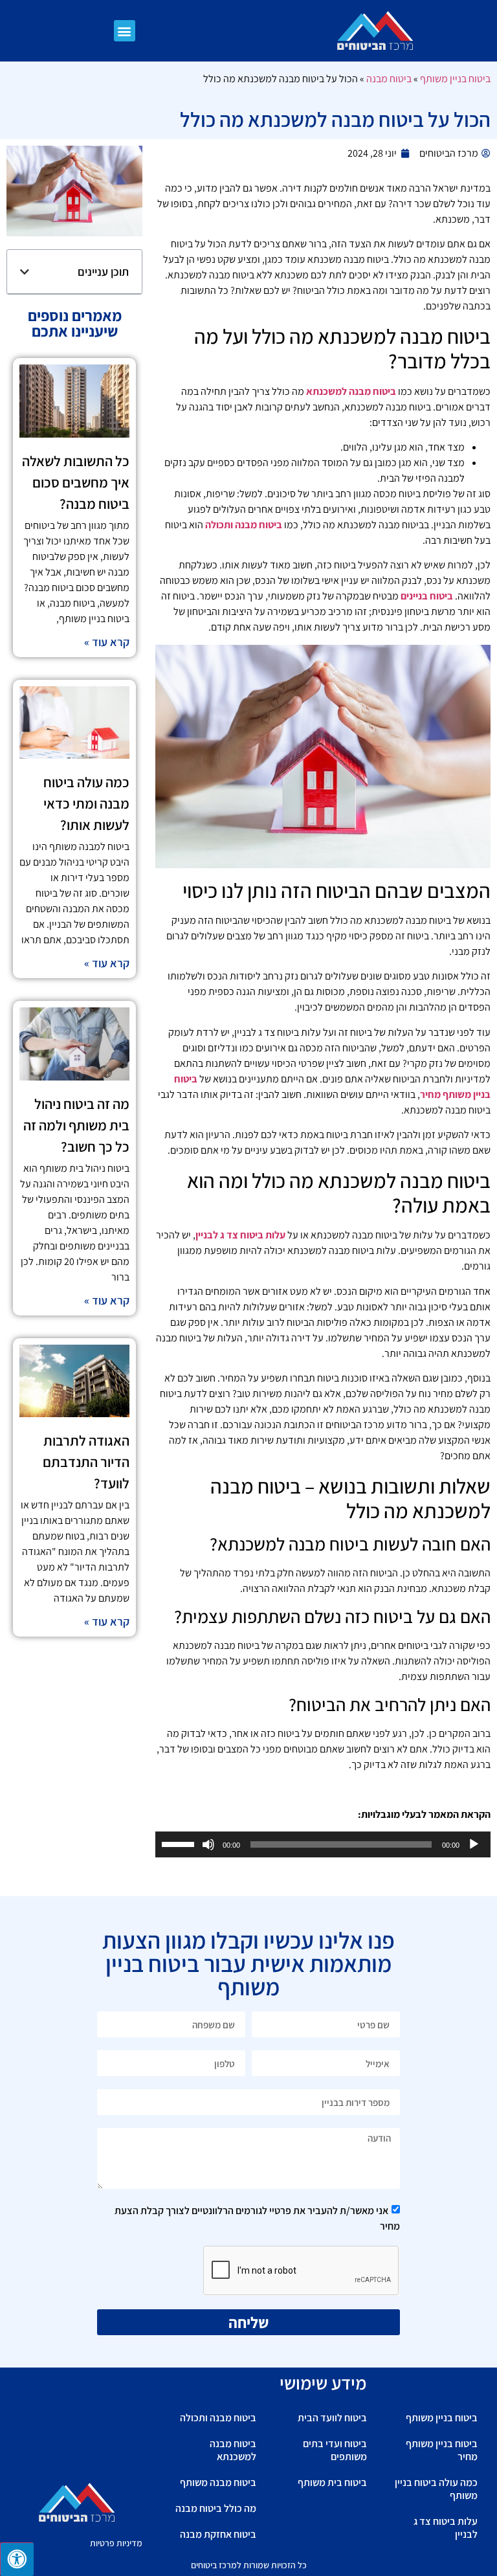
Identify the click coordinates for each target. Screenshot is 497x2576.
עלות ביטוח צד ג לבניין (240, 1235)
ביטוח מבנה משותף (218, 2482)
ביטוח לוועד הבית (332, 2418)
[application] (323, 1844)
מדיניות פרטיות (116, 2543)
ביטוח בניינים (427, 596)
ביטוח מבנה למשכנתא (351, 391)
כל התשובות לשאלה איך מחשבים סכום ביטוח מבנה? (76, 482)
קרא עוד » (107, 642)
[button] (125, 31)
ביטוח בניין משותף (455, 79)
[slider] (180, 1843)
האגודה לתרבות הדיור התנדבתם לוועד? (86, 1462)
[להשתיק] (208, 1844)
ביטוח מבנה (389, 79)
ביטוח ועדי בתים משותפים (335, 2450)
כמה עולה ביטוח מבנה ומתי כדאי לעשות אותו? (86, 803)
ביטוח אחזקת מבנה (218, 2534)
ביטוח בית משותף (332, 2482)
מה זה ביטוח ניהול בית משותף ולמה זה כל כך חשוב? (76, 1125)
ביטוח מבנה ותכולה (244, 525)
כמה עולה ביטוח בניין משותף (436, 2489)
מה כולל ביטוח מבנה (216, 2508)
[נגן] (474, 1844)
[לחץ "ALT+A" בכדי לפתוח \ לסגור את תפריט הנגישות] (17, 2559)
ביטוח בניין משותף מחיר (442, 2450)
